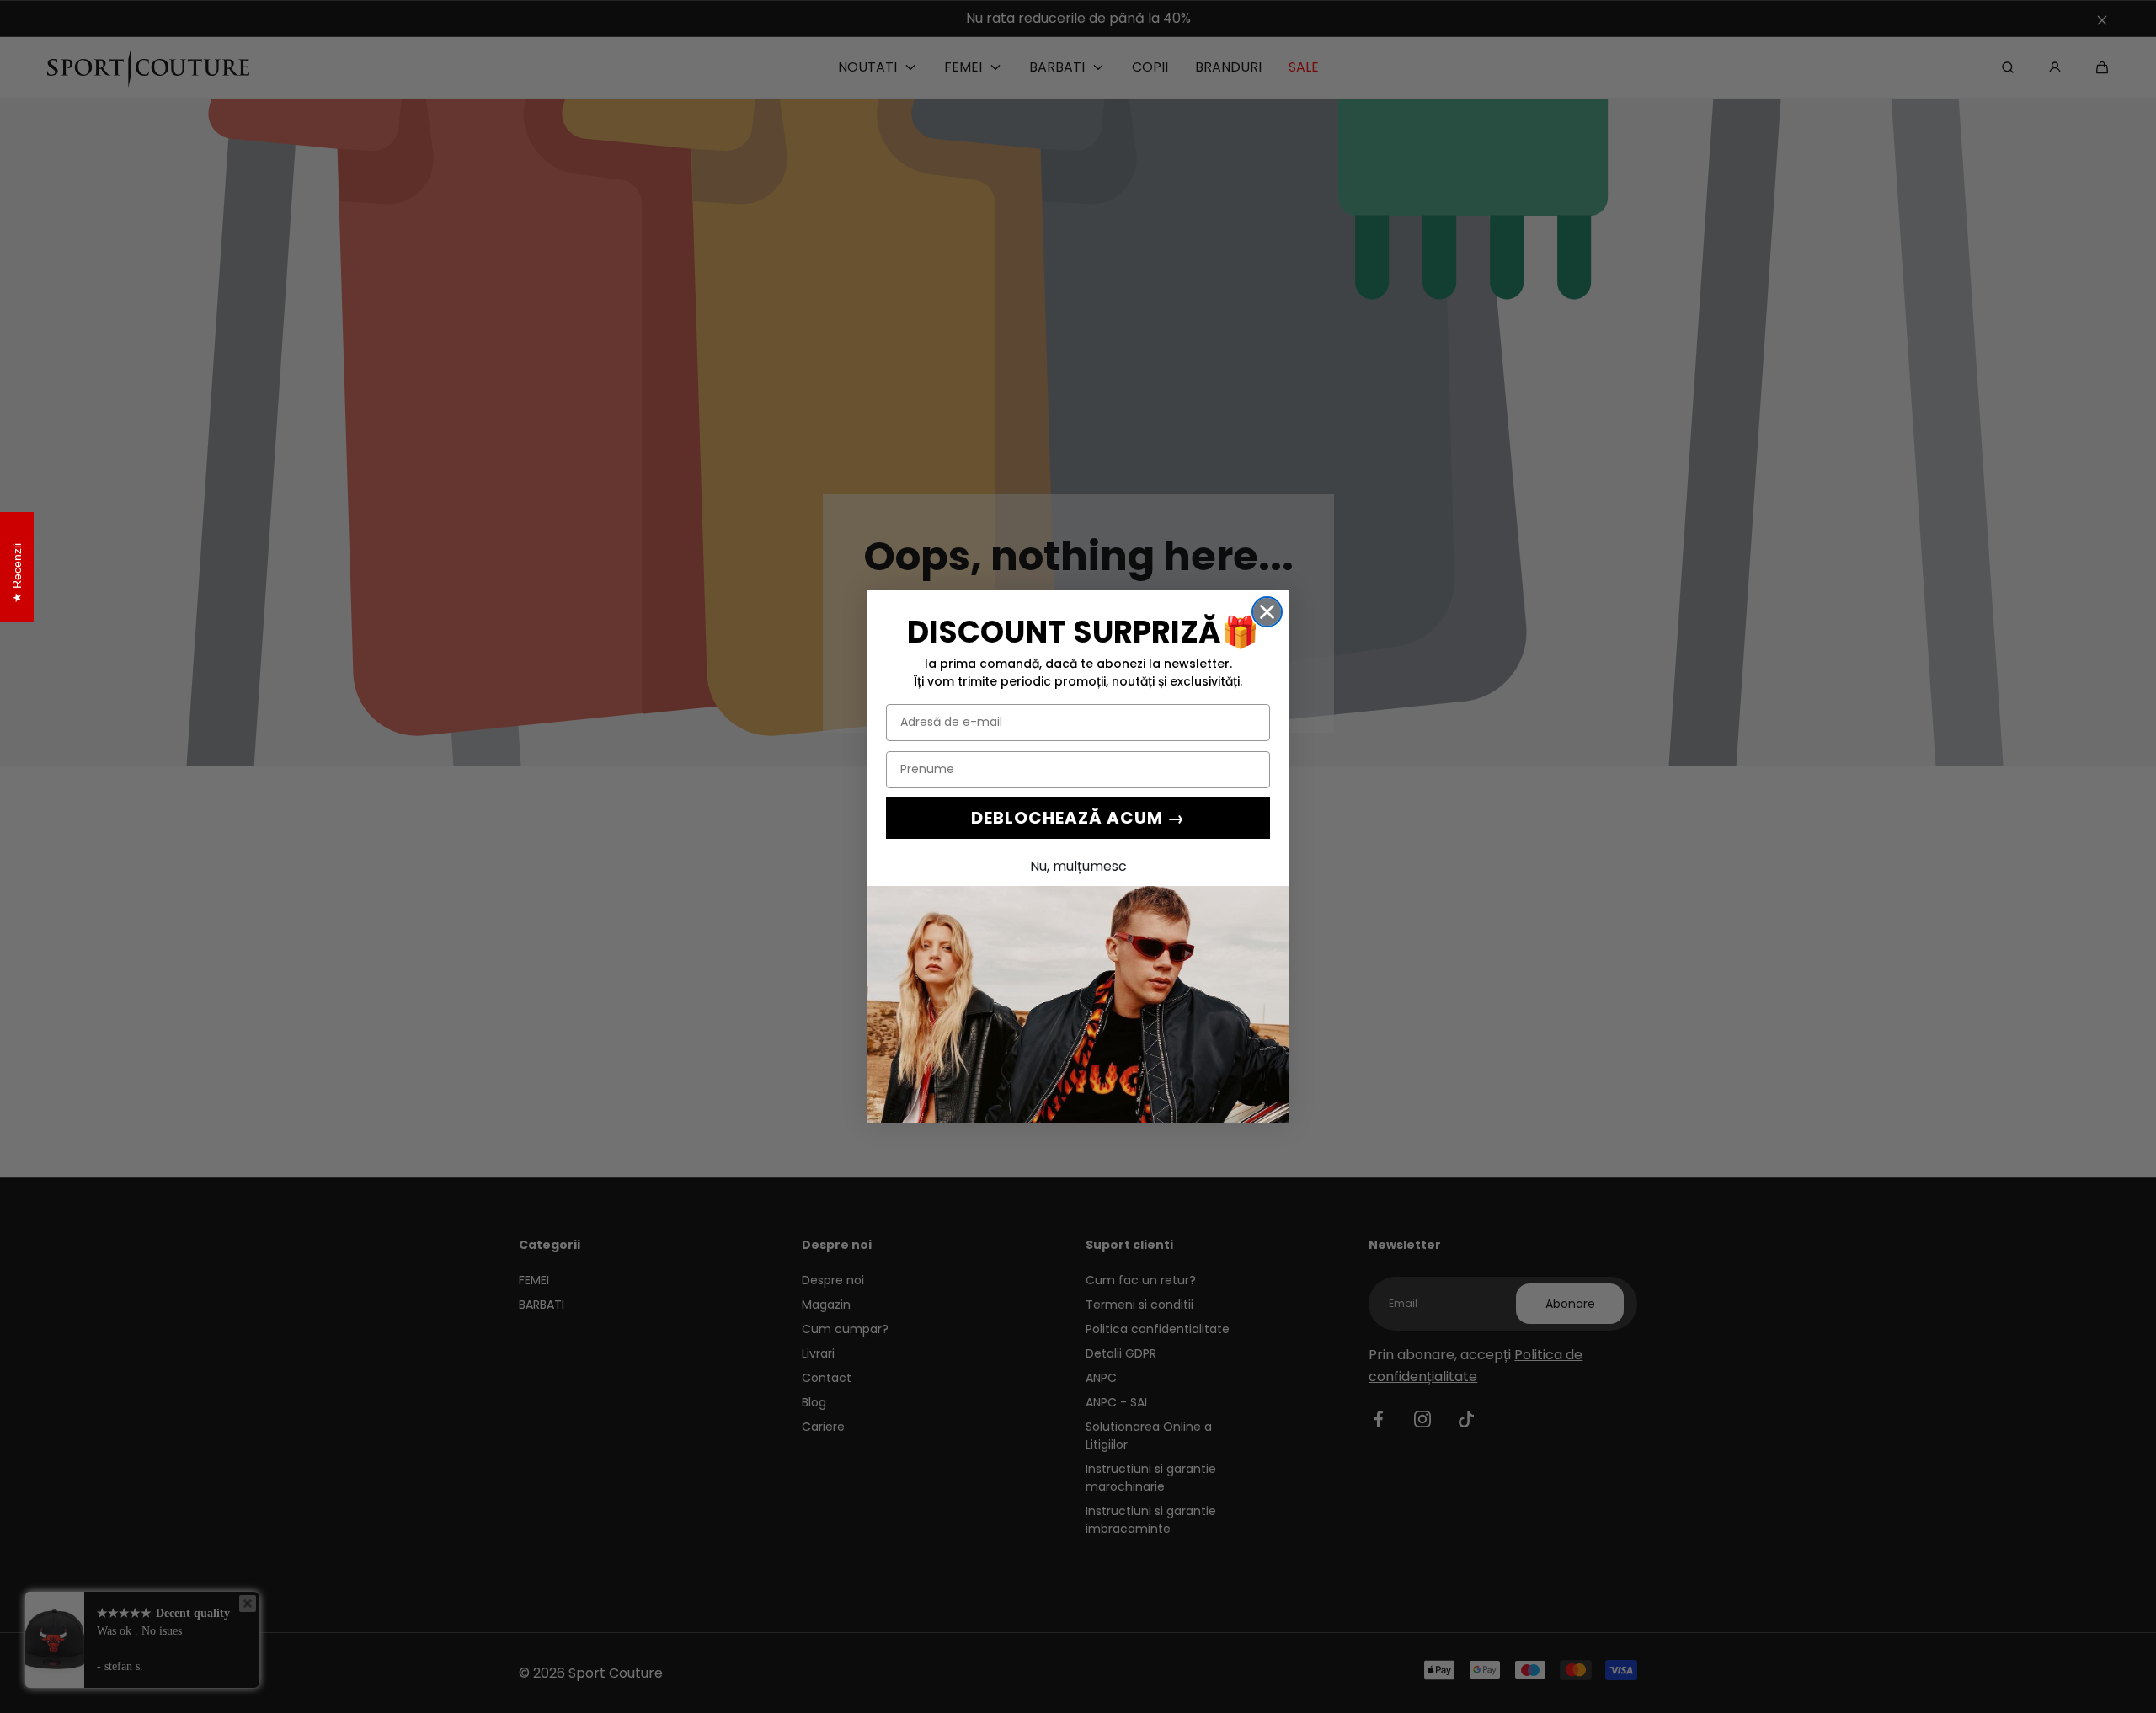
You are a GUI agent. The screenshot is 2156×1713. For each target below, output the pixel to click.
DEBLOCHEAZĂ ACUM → (1078, 818)
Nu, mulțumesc (1078, 866)
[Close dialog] (1267, 612)
